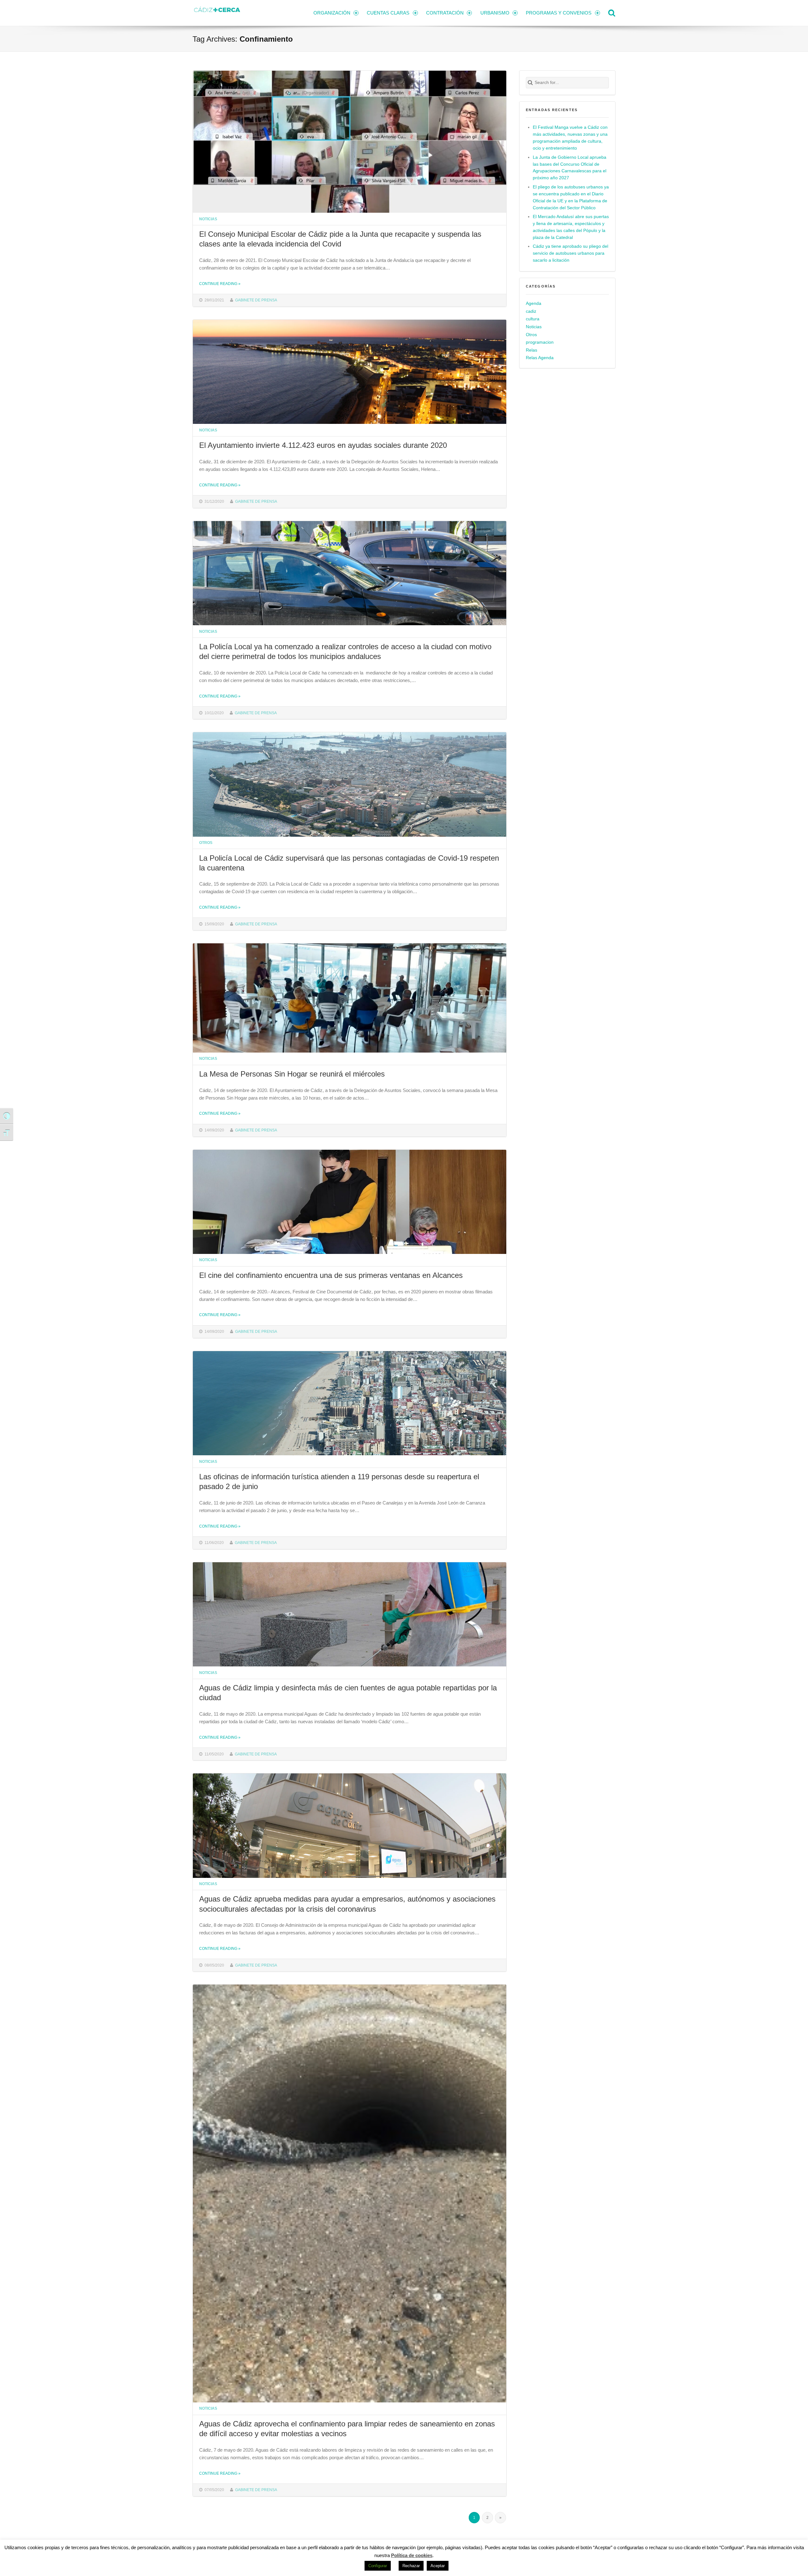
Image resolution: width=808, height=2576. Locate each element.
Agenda (534, 303)
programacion (540, 342)
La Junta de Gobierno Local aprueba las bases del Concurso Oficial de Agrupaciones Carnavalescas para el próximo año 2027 (570, 168)
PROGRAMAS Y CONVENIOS (559, 13)
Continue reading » (220, 284)
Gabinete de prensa (256, 300)
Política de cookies (412, 2555)
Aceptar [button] (438, 2566)
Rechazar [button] (411, 2566)
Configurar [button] (378, 2566)
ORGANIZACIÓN (332, 13)
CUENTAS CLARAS (388, 13)
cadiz (531, 311)
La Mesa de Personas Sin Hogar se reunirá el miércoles (292, 1074)
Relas (532, 350)
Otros (206, 843)
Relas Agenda (540, 358)
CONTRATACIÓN (445, 13)
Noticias (208, 219)
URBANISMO (495, 13)
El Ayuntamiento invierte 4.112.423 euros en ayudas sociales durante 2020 (323, 445)
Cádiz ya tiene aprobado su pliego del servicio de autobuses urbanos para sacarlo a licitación (570, 253)
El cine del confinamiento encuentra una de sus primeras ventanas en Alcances (331, 1275)
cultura (533, 319)
